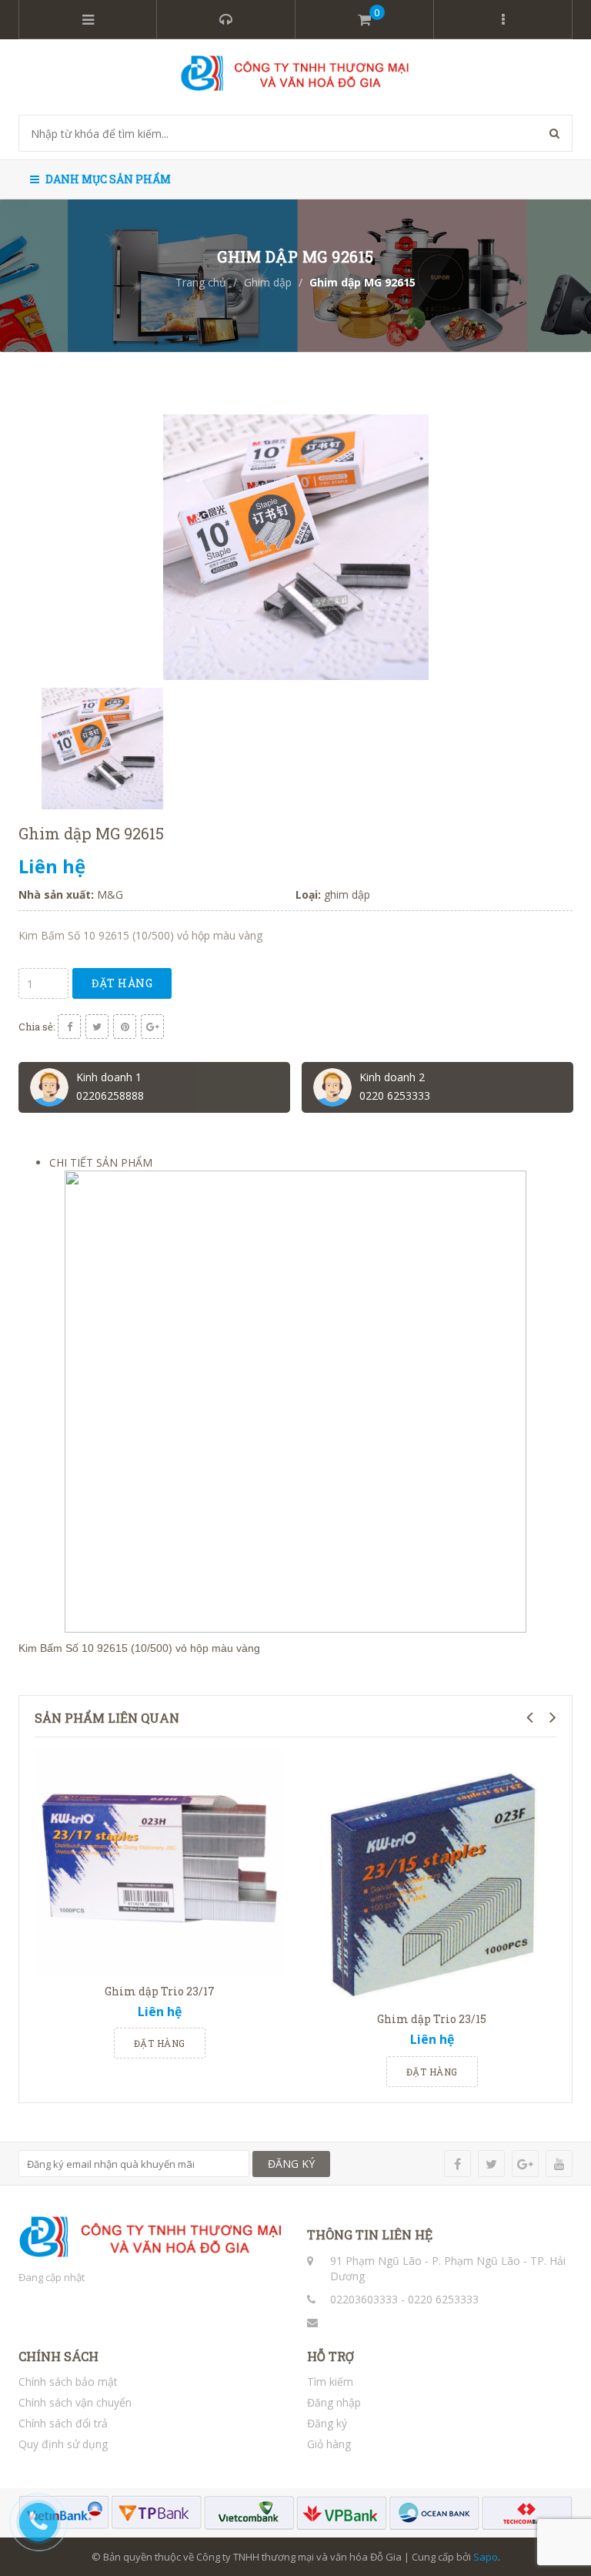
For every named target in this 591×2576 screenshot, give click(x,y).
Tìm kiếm (330, 2382)
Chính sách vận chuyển (75, 2402)
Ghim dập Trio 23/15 (432, 2019)
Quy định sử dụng (63, 2444)
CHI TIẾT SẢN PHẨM (101, 1162)
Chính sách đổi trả (63, 2423)
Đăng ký (327, 2423)
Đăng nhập (334, 2402)
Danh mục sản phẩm (107, 179)
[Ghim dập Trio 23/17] (159, 1862)
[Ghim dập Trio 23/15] (432, 1877)
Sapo (486, 2557)
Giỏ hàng (329, 2444)
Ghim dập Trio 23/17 (160, 1991)
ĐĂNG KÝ (291, 2164)
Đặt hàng (122, 983)
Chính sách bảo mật (68, 2382)
